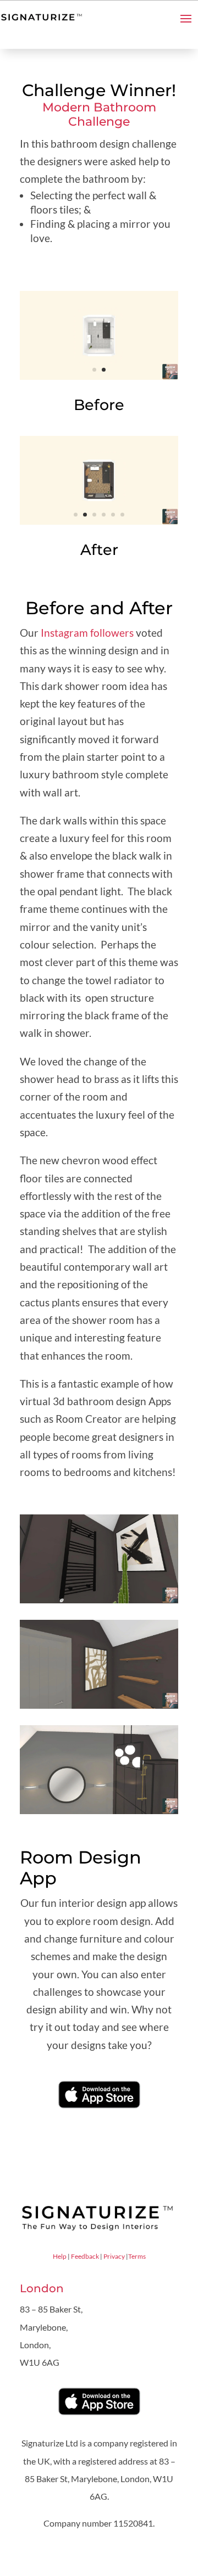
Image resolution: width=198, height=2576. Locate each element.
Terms (137, 2256)
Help (60, 2256)
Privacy (114, 2256)
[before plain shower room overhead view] (99, 380)
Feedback (85, 2256)
